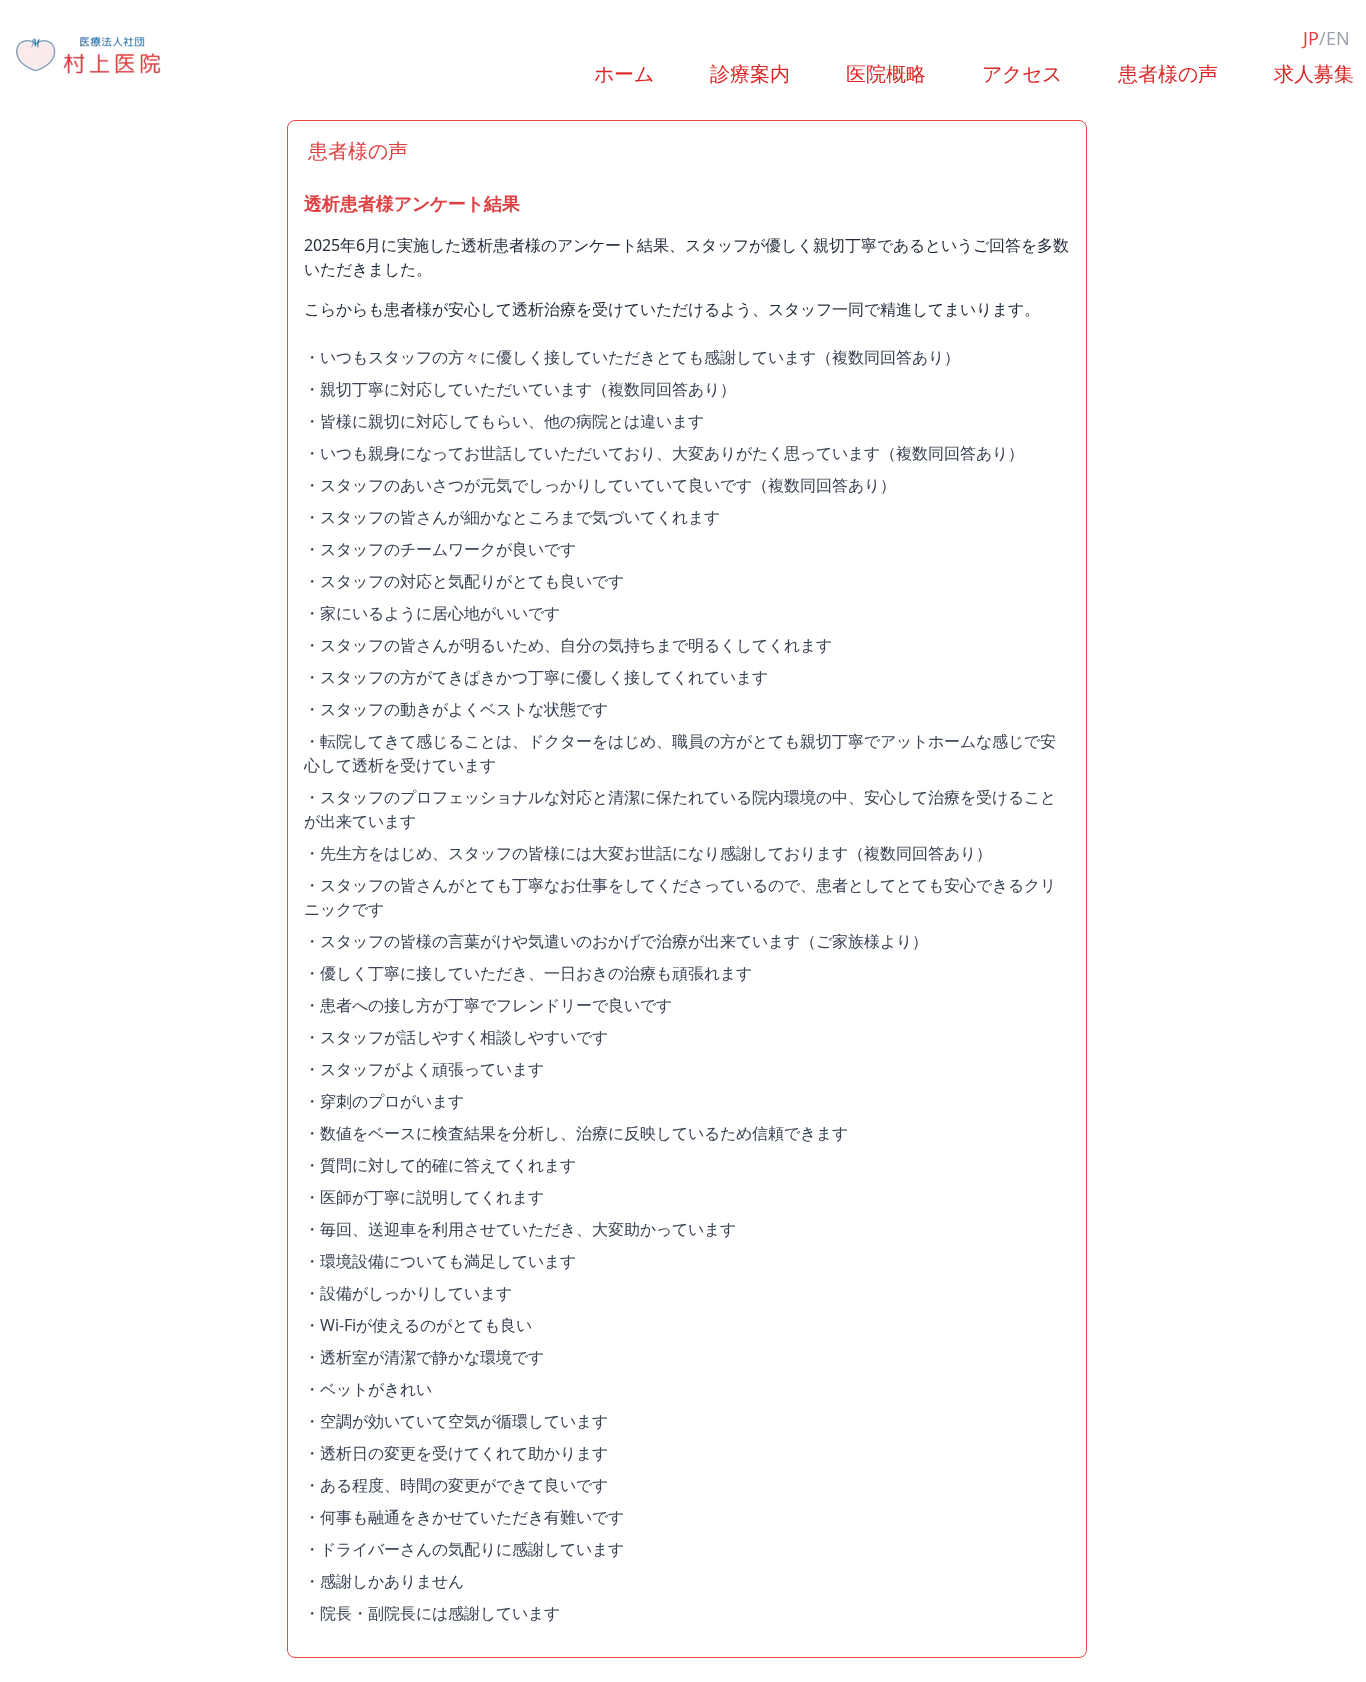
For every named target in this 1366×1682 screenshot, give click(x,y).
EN (1338, 38)
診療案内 (750, 73)
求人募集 (1314, 73)
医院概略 (886, 73)
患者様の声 (1168, 73)
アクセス (1022, 73)
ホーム (624, 73)
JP (1311, 38)
